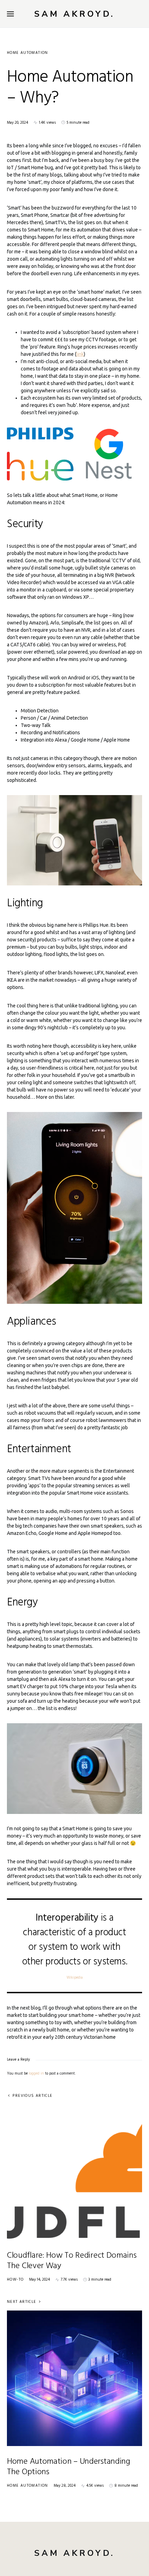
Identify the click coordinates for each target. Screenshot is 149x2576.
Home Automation (28, 53)
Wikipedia (75, 1978)
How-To (15, 2280)
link (80, 354)
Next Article (22, 2302)
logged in (36, 2074)
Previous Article (32, 2096)
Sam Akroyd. (74, 14)
